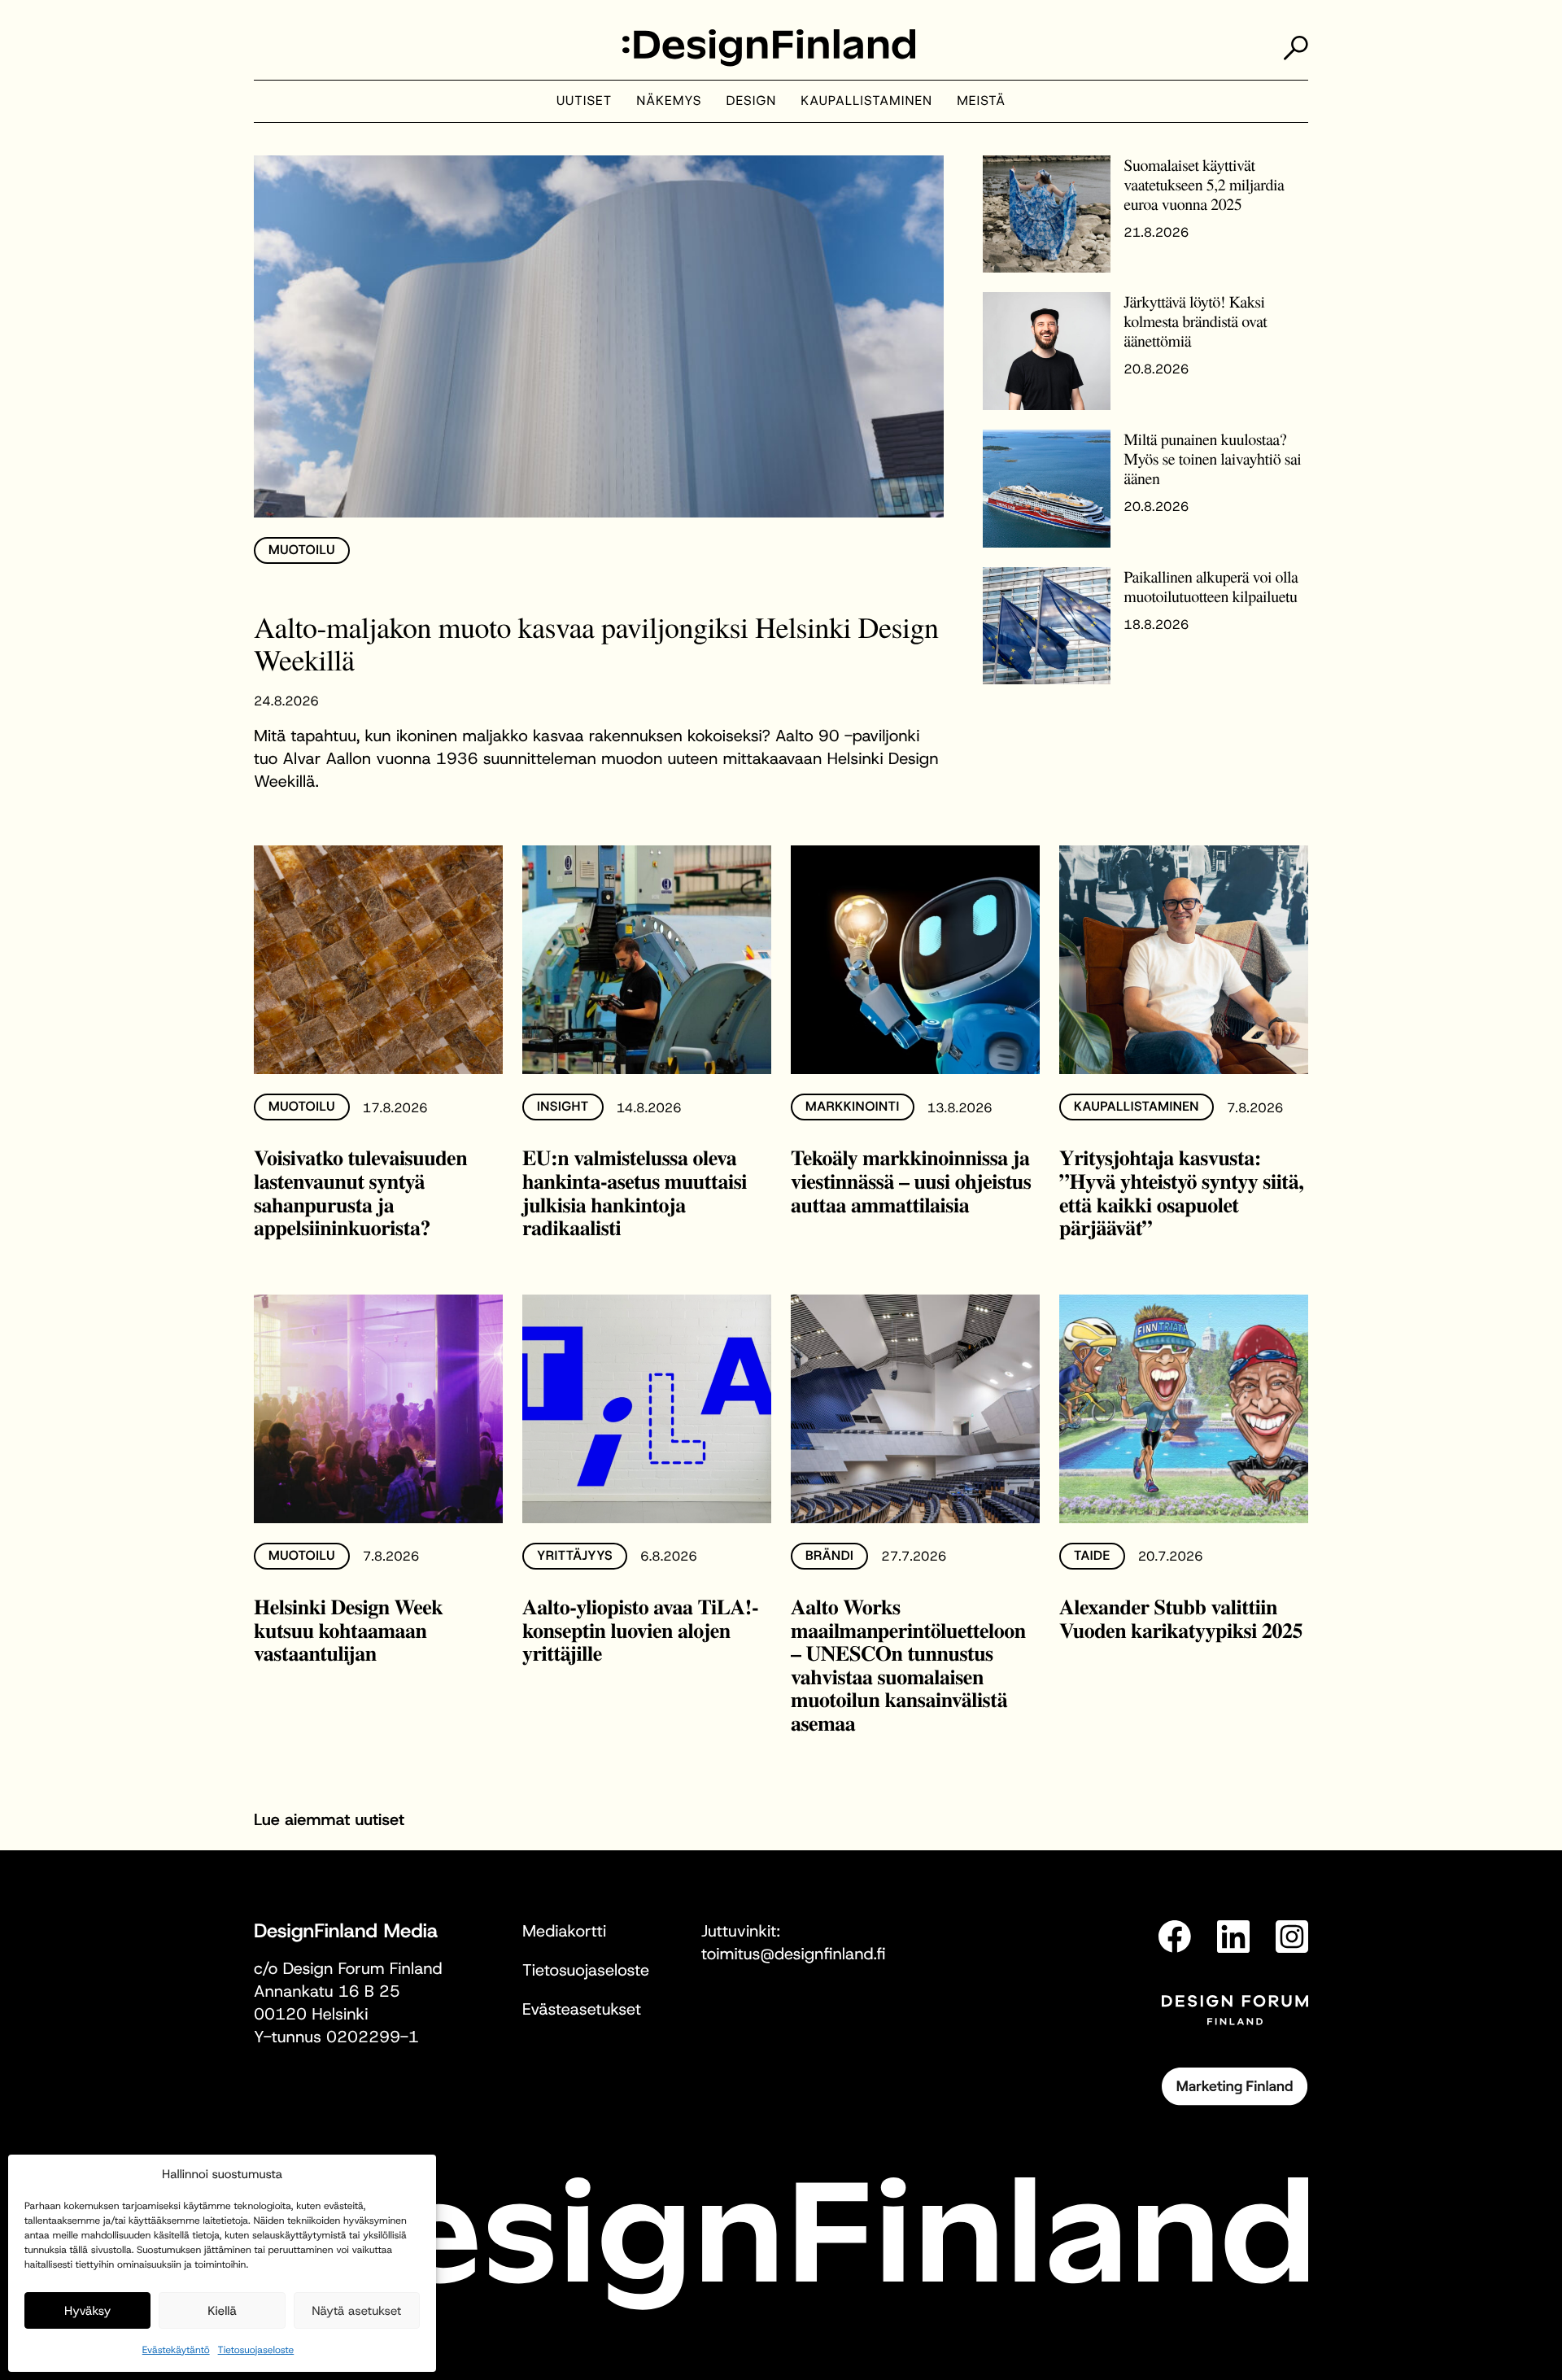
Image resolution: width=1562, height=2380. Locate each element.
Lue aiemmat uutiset (329, 1820)
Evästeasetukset (582, 2010)
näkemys (669, 101)
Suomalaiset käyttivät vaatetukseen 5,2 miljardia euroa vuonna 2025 (1204, 184)
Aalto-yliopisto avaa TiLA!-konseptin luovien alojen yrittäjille (640, 1629)
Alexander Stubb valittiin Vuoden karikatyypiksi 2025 (1181, 1618)
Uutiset (584, 101)
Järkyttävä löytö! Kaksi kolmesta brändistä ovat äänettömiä (1195, 321)
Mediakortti (564, 1932)
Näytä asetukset (356, 2311)
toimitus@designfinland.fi (793, 1954)
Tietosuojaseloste (256, 2350)
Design (752, 101)
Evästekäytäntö (176, 2350)
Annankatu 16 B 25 (327, 1992)
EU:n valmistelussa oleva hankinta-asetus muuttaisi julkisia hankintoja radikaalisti (635, 1192)
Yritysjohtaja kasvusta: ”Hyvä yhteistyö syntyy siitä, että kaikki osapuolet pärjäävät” (1181, 1192)
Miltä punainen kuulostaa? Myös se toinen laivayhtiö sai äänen (1212, 459)
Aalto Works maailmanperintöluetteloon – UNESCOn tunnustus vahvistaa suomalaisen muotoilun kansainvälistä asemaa (908, 1664)
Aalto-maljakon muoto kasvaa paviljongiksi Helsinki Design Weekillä (596, 644)
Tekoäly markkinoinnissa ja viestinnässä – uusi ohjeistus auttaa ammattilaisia (911, 1180)
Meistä (981, 101)
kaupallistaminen (866, 101)
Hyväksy (87, 2311)
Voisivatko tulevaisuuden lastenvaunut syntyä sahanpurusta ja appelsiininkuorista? (360, 1192)
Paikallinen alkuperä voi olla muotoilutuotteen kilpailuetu (1211, 586)
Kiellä (222, 2311)
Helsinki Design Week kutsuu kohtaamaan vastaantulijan (348, 1629)
